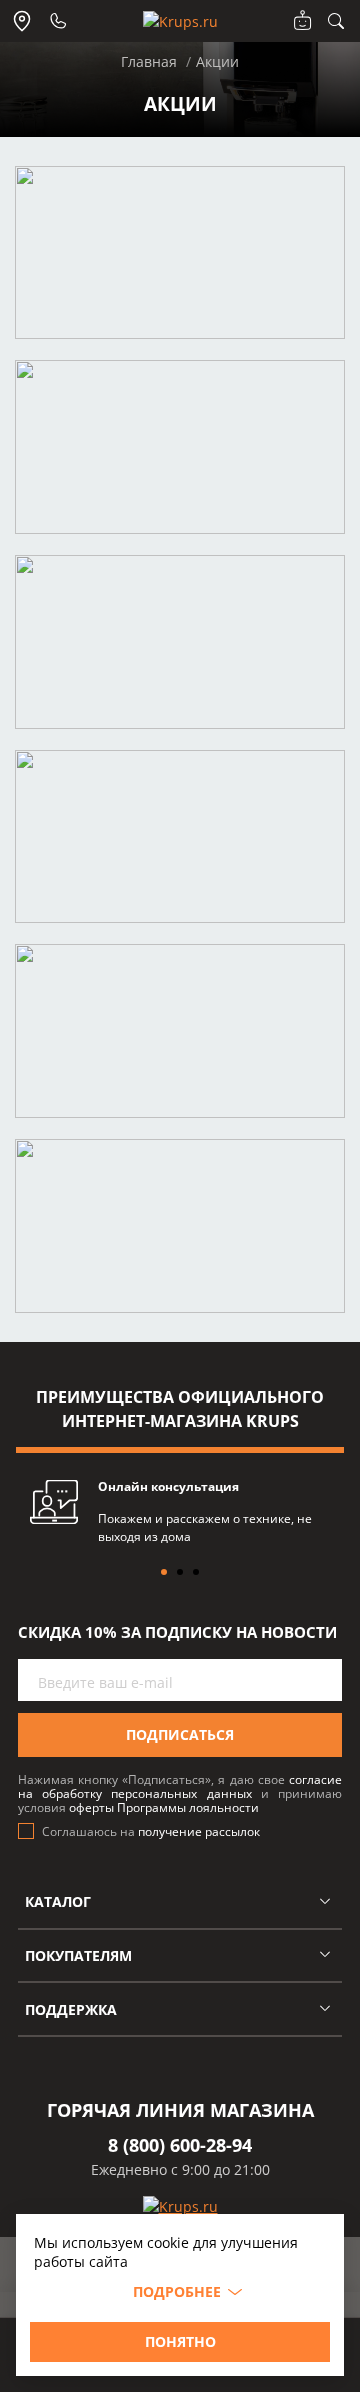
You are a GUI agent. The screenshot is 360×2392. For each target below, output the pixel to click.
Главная (149, 61)
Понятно (180, 2341)
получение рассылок (199, 1831)
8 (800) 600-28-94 (180, 2145)
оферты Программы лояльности (164, 1807)
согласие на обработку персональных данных (180, 1786)
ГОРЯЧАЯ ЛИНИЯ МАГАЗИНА (180, 2110)
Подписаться (180, 1734)
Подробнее (177, 2291)
